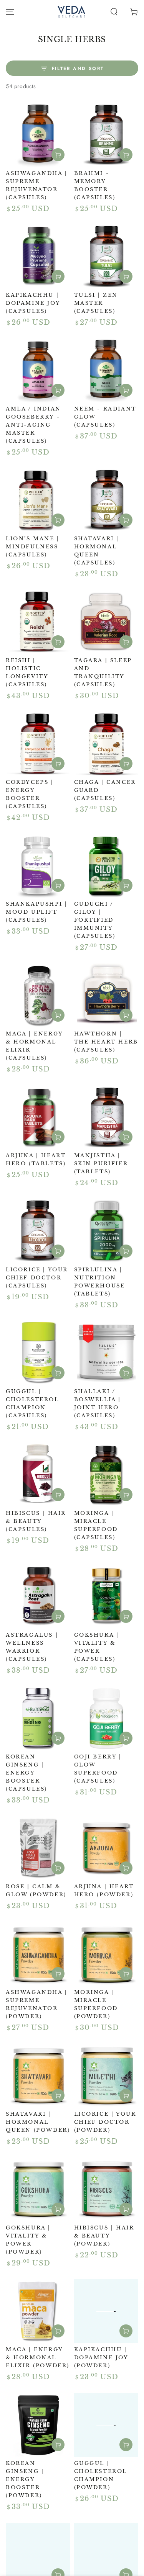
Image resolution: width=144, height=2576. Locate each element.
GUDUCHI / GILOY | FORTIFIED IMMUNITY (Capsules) (95, 920)
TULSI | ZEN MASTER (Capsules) (96, 303)
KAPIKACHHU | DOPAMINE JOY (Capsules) (33, 303)
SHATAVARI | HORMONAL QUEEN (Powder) (38, 2122)
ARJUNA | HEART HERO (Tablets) (36, 1160)
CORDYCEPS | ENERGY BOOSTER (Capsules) (30, 794)
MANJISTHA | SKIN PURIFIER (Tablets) (101, 1164)
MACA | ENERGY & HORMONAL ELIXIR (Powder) (38, 2358)
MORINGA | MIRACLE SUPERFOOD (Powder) (96, 2004)
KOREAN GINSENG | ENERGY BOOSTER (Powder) (25, 2479)
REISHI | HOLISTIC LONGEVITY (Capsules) (27, 672)
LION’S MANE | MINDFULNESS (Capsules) (33, 547)
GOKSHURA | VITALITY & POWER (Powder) (28, 2240)
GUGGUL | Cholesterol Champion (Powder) (101, 2475)
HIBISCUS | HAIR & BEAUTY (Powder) (104, 2236)
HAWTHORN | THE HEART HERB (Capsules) (106, 1042)
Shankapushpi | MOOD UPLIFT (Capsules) (36, 912)
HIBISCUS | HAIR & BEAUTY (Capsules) (36, 1521)
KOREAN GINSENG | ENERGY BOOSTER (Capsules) (26, 1773)
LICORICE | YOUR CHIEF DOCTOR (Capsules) (37, 1278)
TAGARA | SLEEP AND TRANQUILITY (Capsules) (103, 672)
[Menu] (10, 12)
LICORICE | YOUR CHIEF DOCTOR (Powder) (105, 2122)
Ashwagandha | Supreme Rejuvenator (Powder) (37, 2004)
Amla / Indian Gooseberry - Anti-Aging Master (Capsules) (33, 425)
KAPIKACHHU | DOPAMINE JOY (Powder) (101, 2358)
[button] (114, 12)
